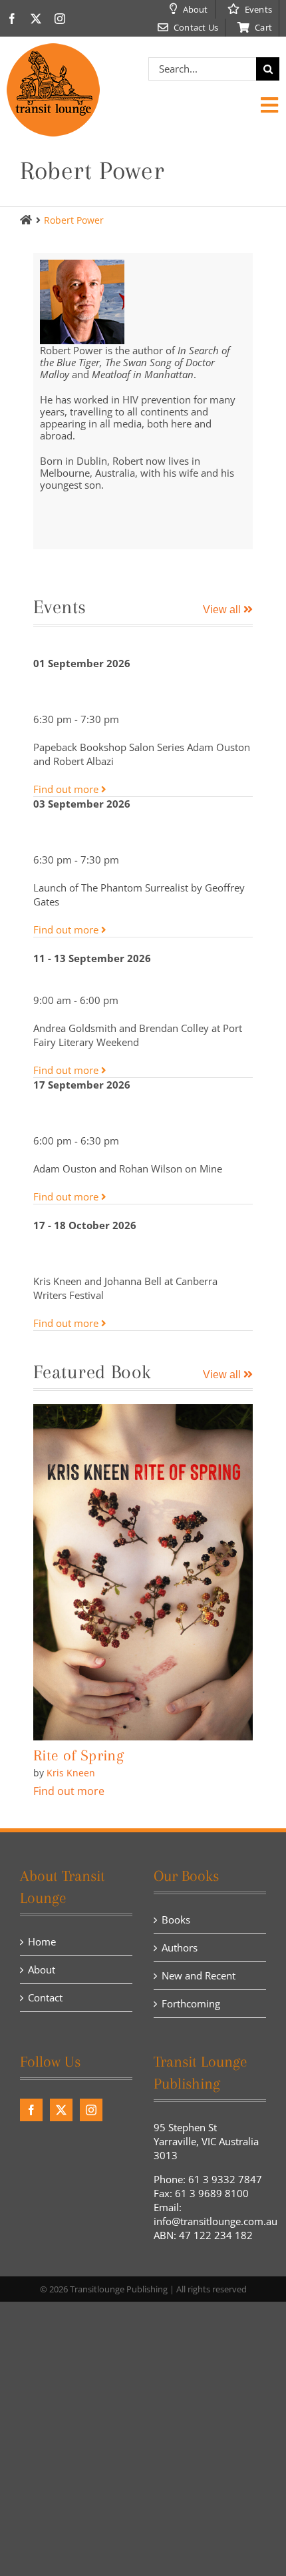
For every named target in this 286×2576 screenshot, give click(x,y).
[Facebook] (31, 2110)
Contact (45, 1997)
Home (42, 1941)
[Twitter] (61, 2110)
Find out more (67, 789)
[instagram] (60, 19)
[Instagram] (91, 2110)
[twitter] (36, 19)
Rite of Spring (78, 1755)
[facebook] (12, 19)
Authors (180, 1947)
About (42, 1969)
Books (176, 1920)
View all (223, 610)
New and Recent (199, 1975)
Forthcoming (191, 2003)
